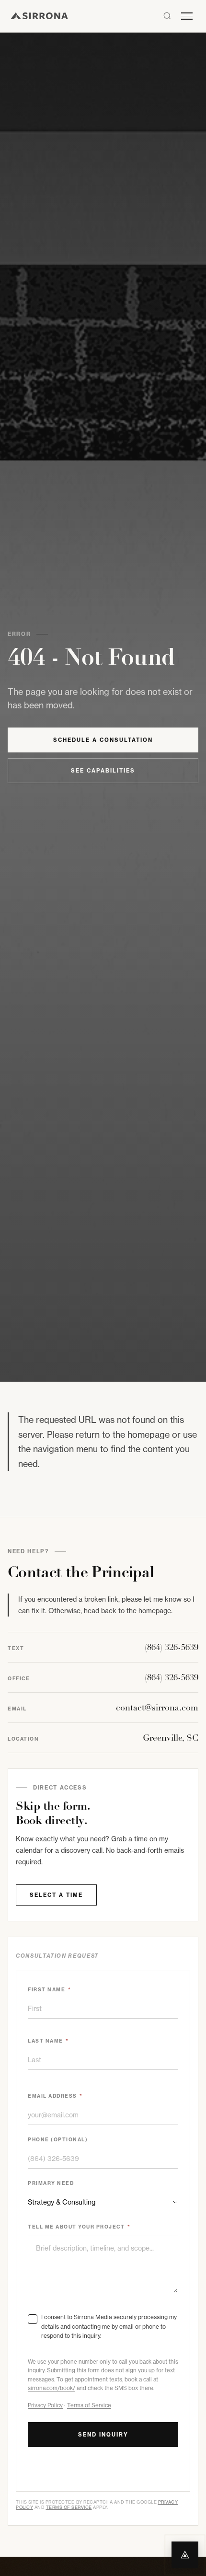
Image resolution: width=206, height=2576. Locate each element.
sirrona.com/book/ (51, 2388)
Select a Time (56, 1895)
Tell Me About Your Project (79, 2227)
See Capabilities (103, 771)
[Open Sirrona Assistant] (185, 2555)
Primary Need (51, 2183)
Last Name (48, 2041)
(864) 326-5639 (172, 1647)
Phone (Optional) (58, 2140)
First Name (49, 1990)
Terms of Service (89, 2405)
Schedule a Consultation (103, 740)
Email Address (55, 2096)
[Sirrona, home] (39, 16)
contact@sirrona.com (157, 1708)
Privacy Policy (45, 2405)
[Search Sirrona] (167, 16)
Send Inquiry (103, 2435)
